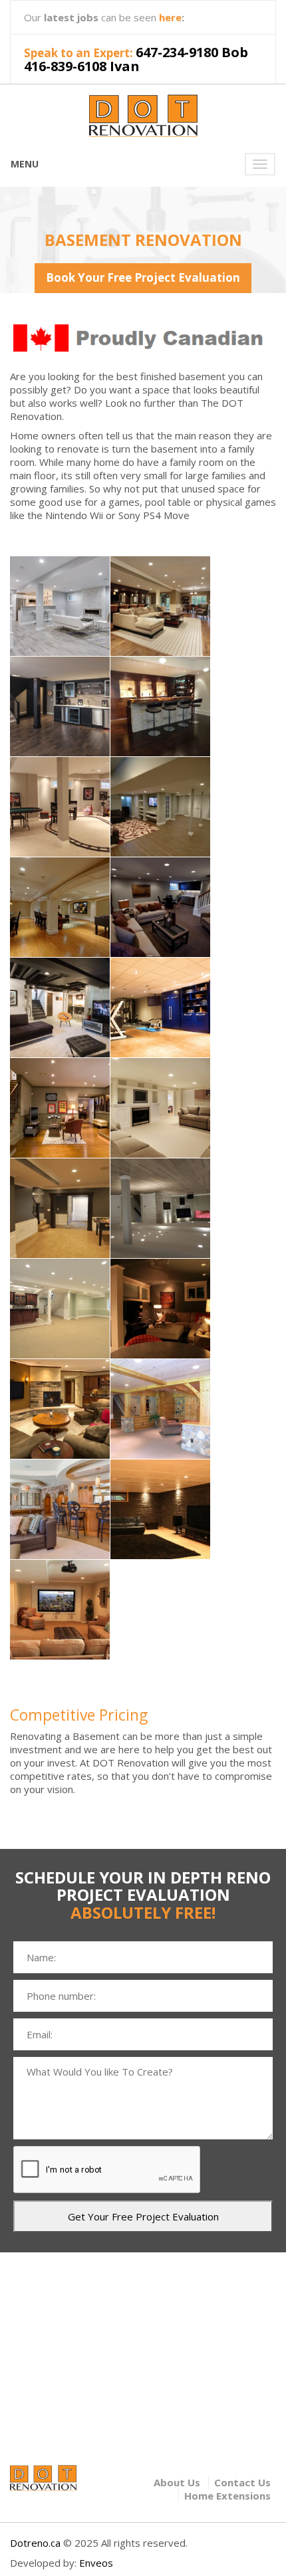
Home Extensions (227, 2496)
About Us (177, 2482)
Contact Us (242, 2482)
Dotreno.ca (35, 2543)
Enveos (96, 2563)
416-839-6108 (65, 66)
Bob (235, 52)
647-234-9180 (177, 52)
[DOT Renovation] (143, 113)
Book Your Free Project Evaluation (143, 277)
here (170, 17)
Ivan (125, 66)
